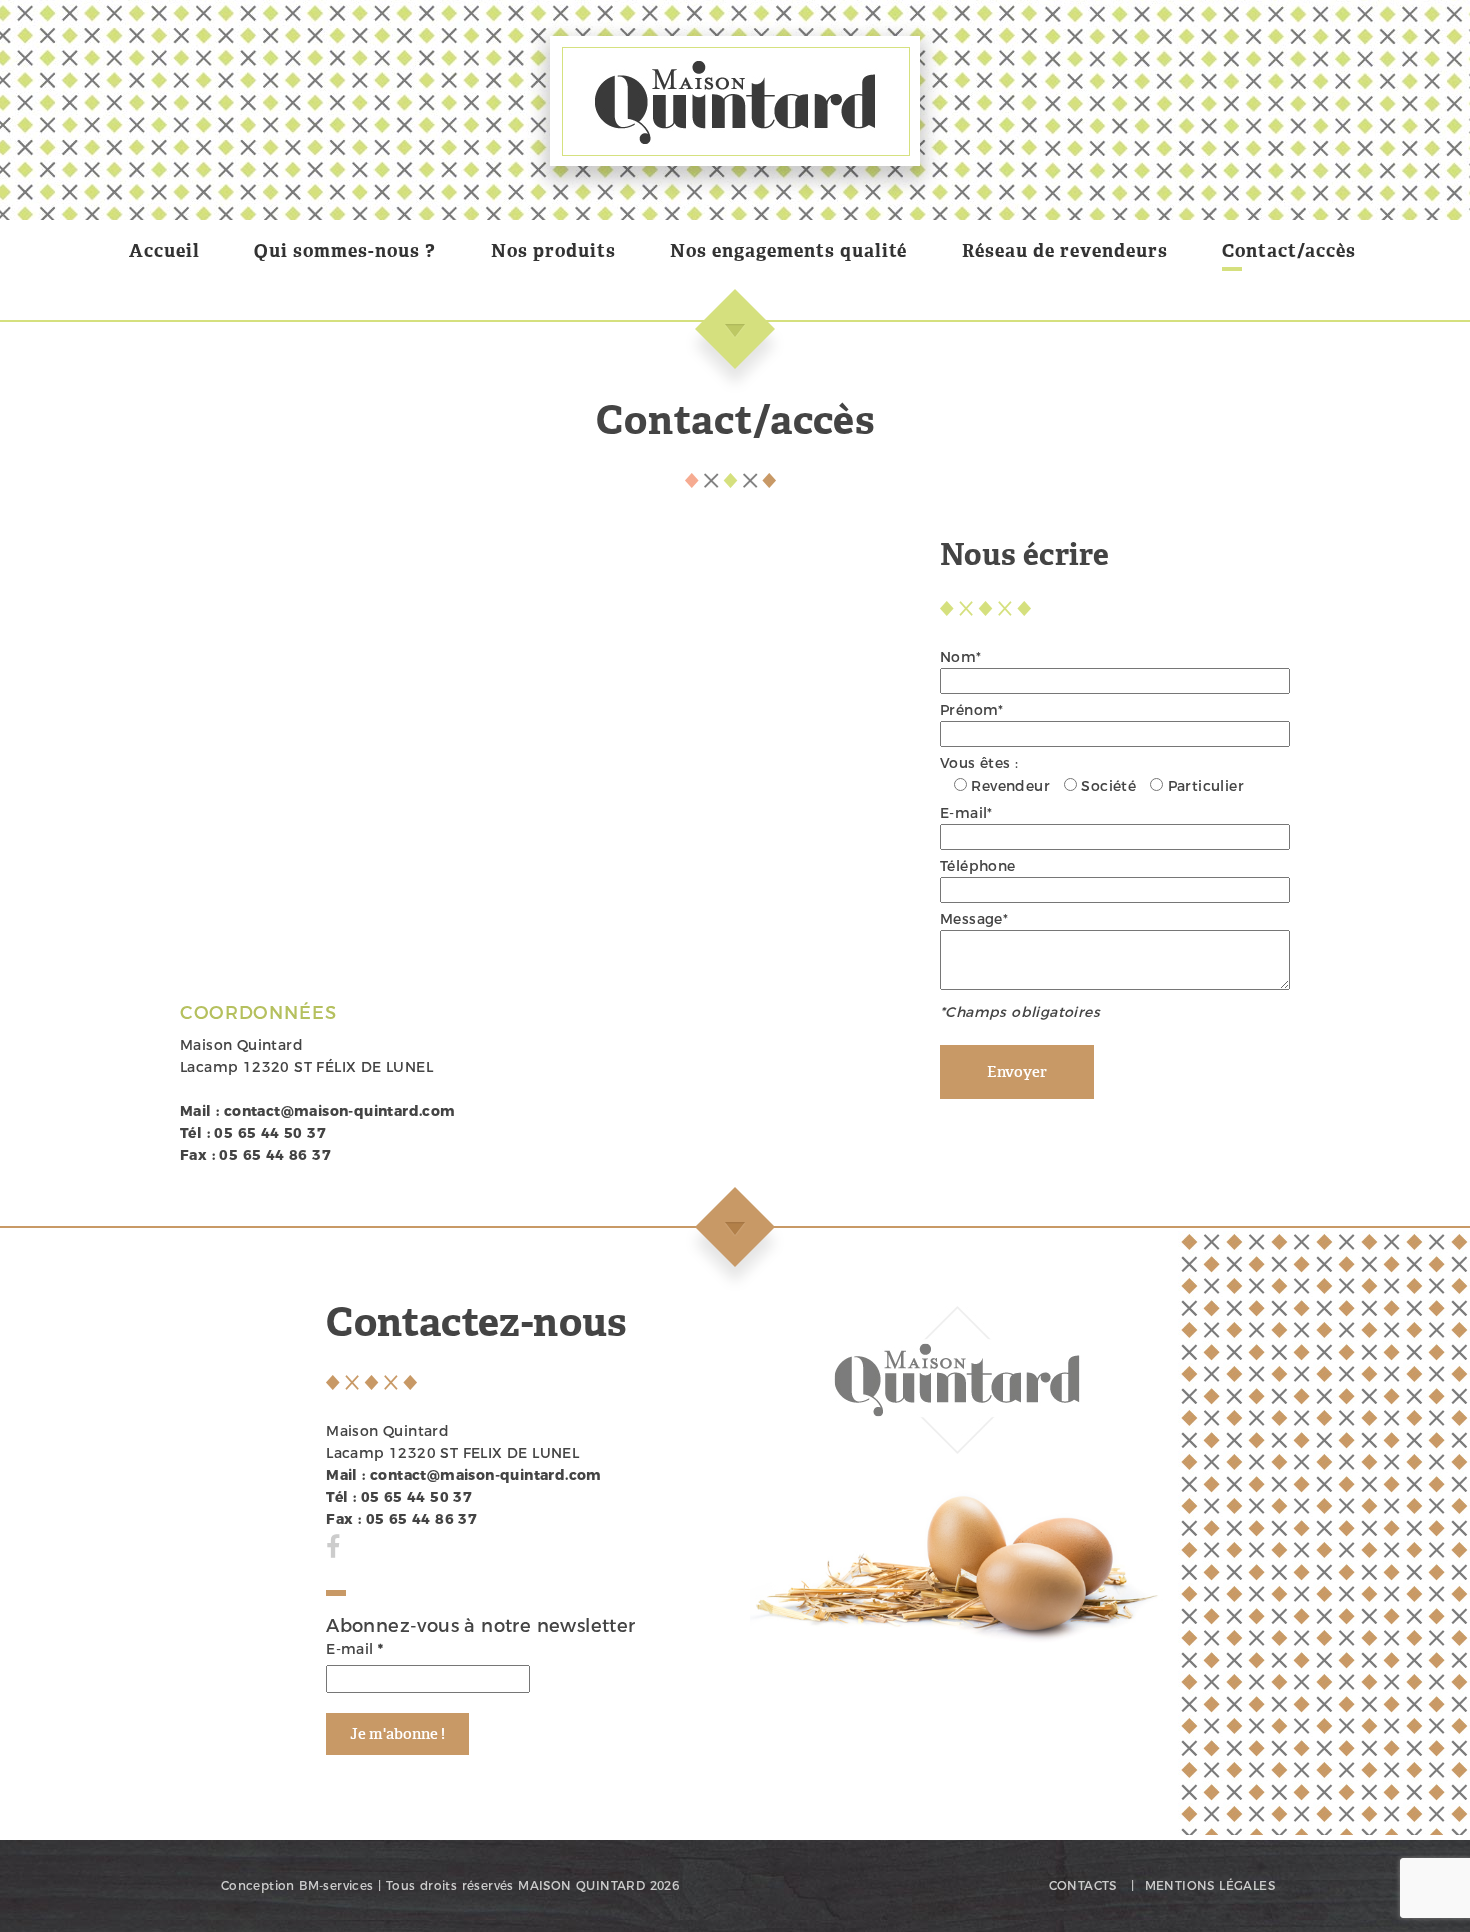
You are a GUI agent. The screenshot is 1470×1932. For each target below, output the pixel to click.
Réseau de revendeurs (1065, 251)
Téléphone (978, 866)
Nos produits (553, 251)
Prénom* (972, 710)
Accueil (164, 251)
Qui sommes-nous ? (345, 251)
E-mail (354, 1649)
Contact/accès (1289, 251)
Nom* (961, 657)
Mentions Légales (1210, 1885)
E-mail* (966, 813)
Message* (974, 919)
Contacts (1083, 1885)
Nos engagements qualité (788, 251)
